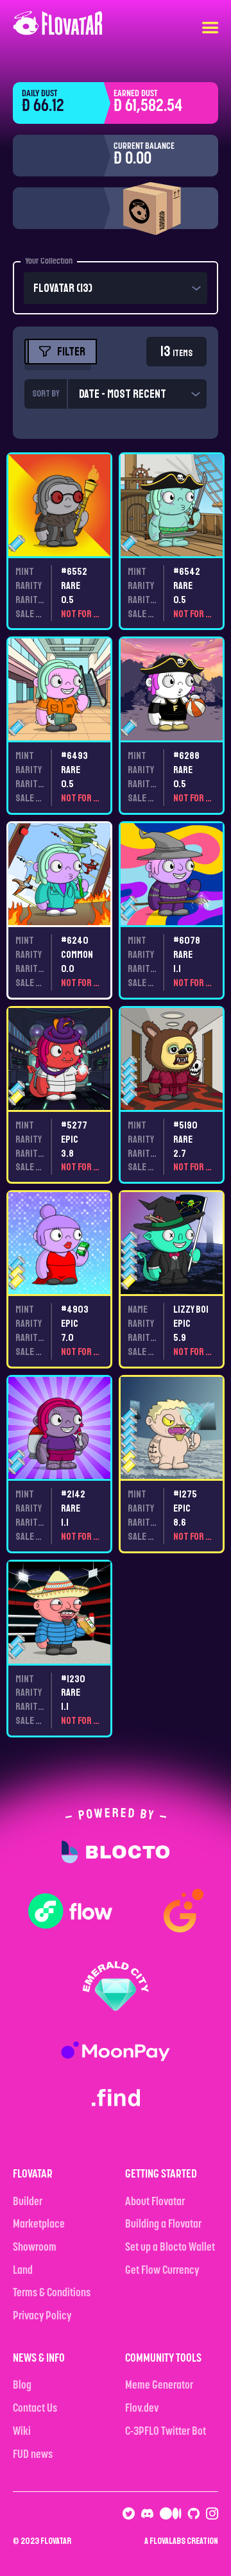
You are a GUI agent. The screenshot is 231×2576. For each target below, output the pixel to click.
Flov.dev (142, 2409)
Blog (22, 2386)
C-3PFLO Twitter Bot (166, 2432)
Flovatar (56, 2541)
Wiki (22, 2432)
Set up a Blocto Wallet (170, 2248)
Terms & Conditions (52, 2294)
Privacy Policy (42, 2317)
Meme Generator (159, 2386)
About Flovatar (155, 2203)
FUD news (33, 2455)
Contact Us (35, 2409)
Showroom (35, 2248)
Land (23, 2271)
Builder (28, 2203)
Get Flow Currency (162, 2271)
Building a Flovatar (163, 2225)
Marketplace (39, 2225)
